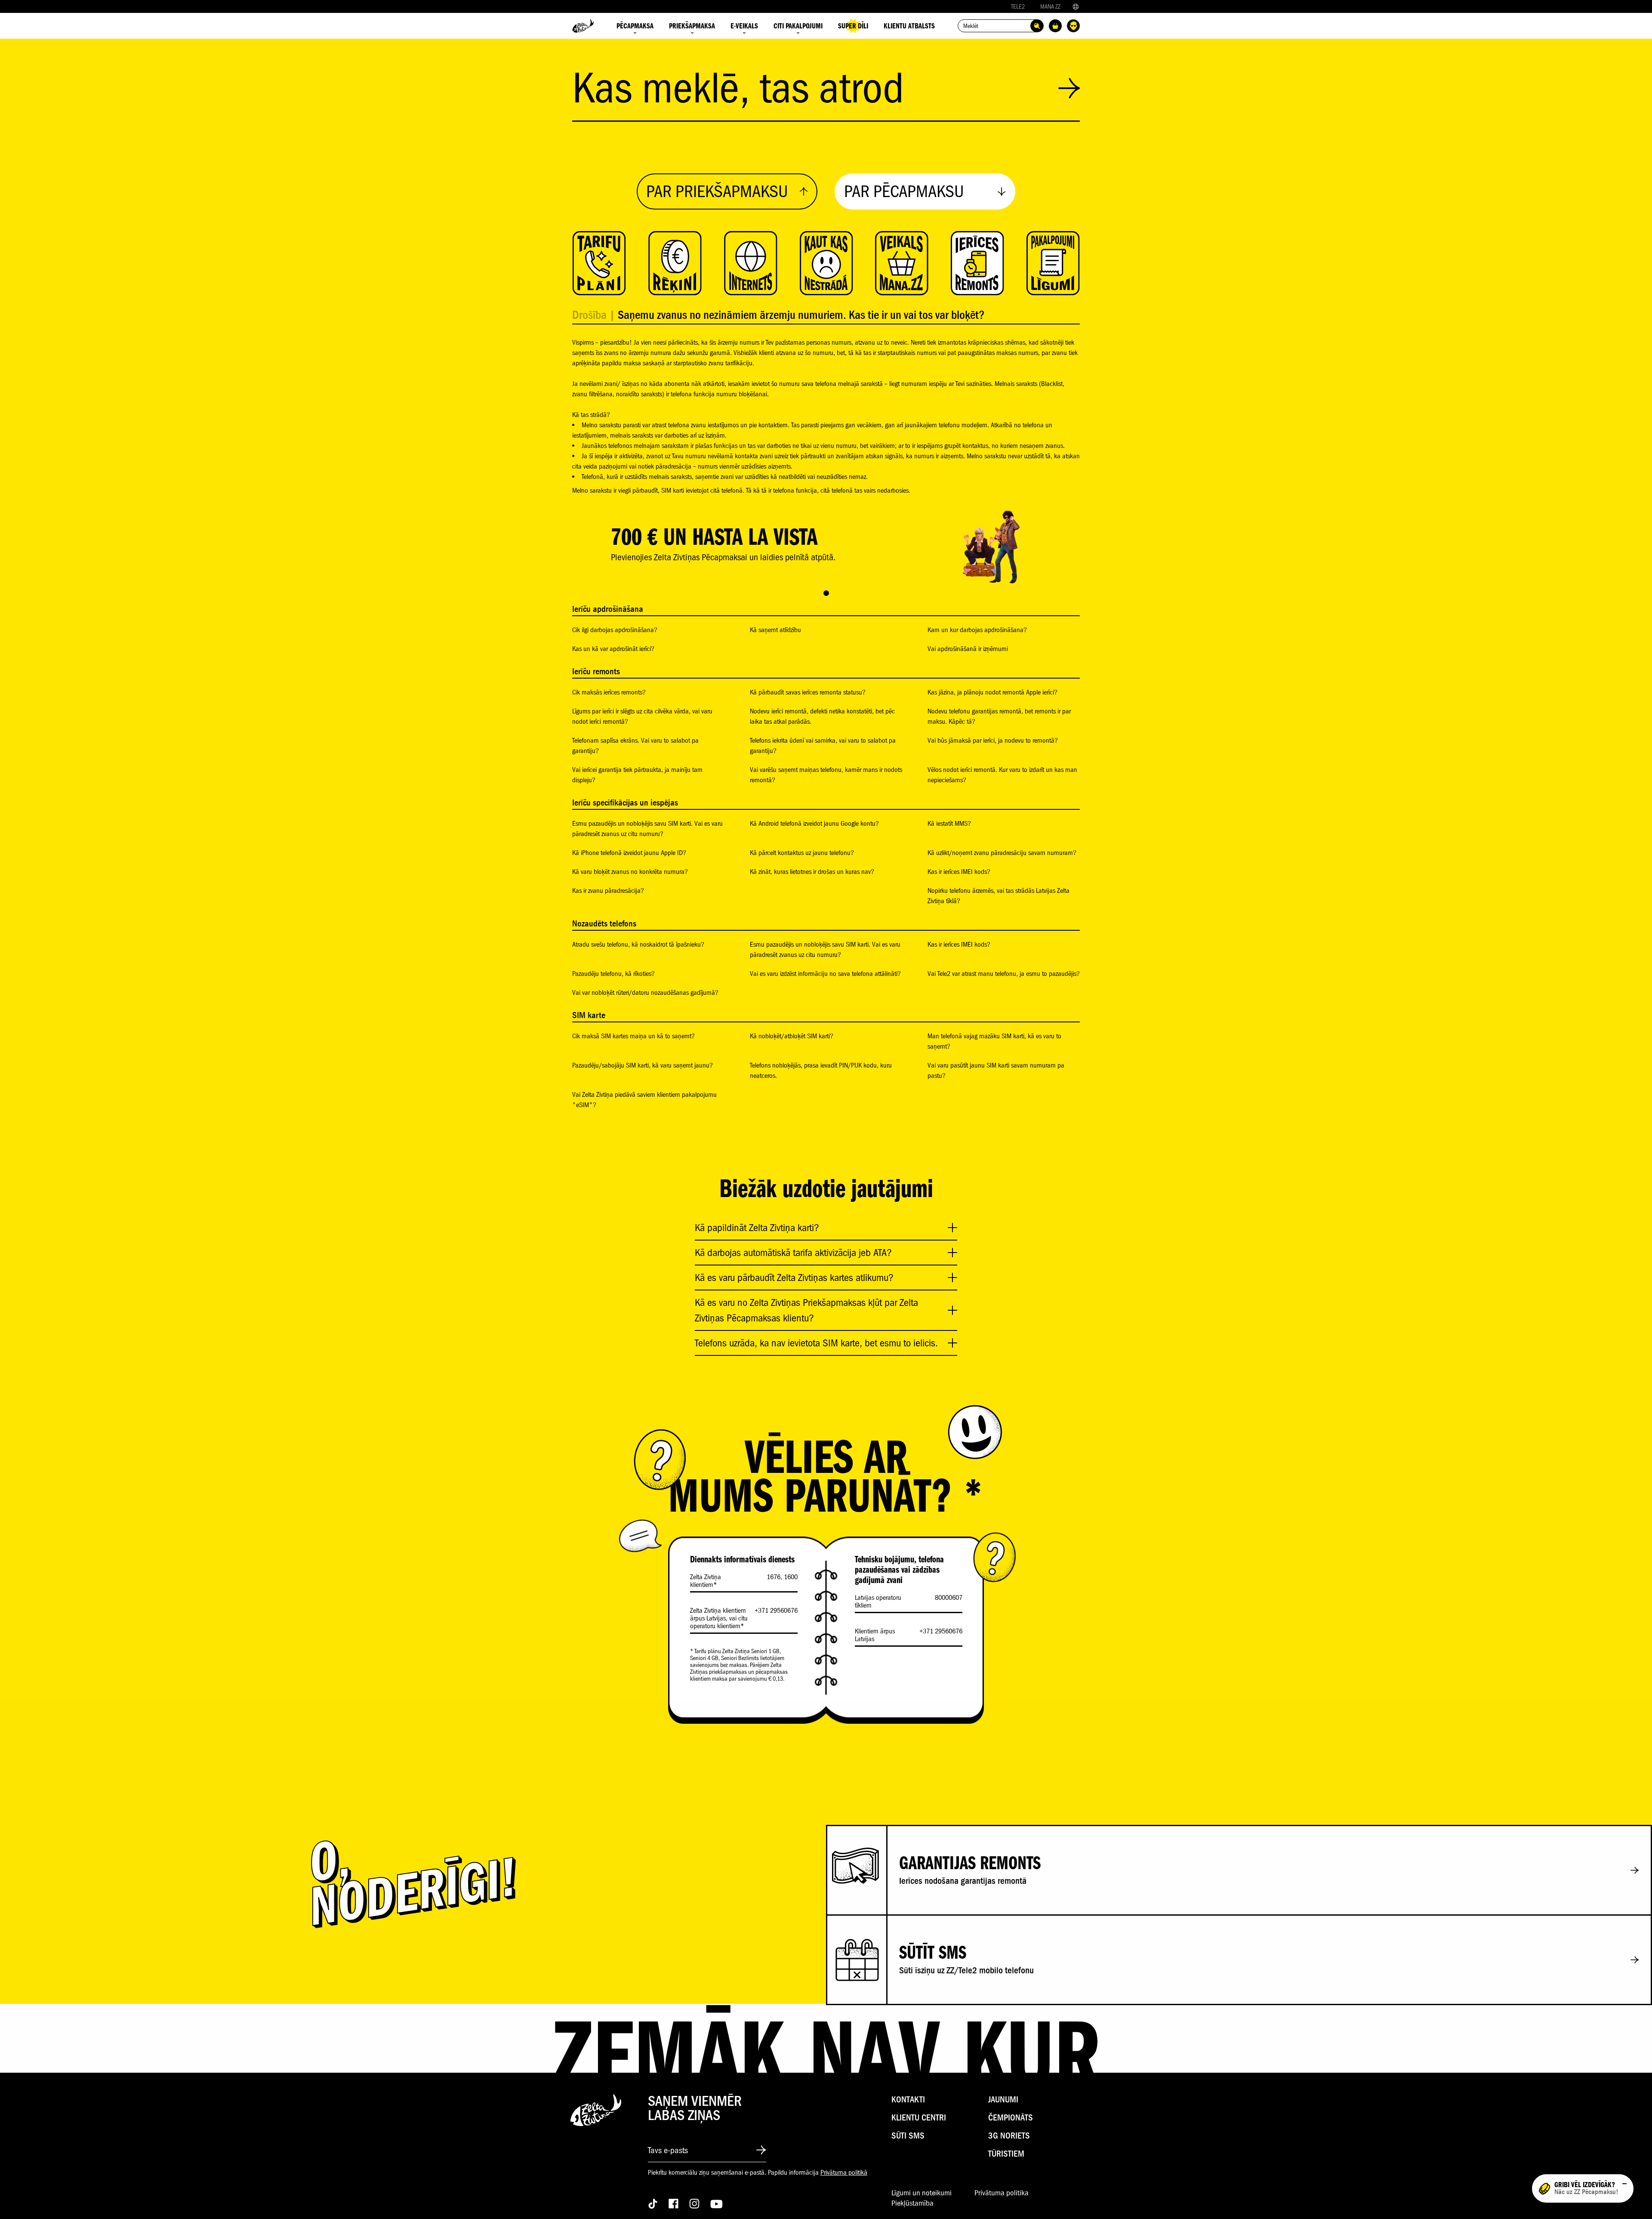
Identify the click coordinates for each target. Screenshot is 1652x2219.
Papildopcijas (1011, 2191)
